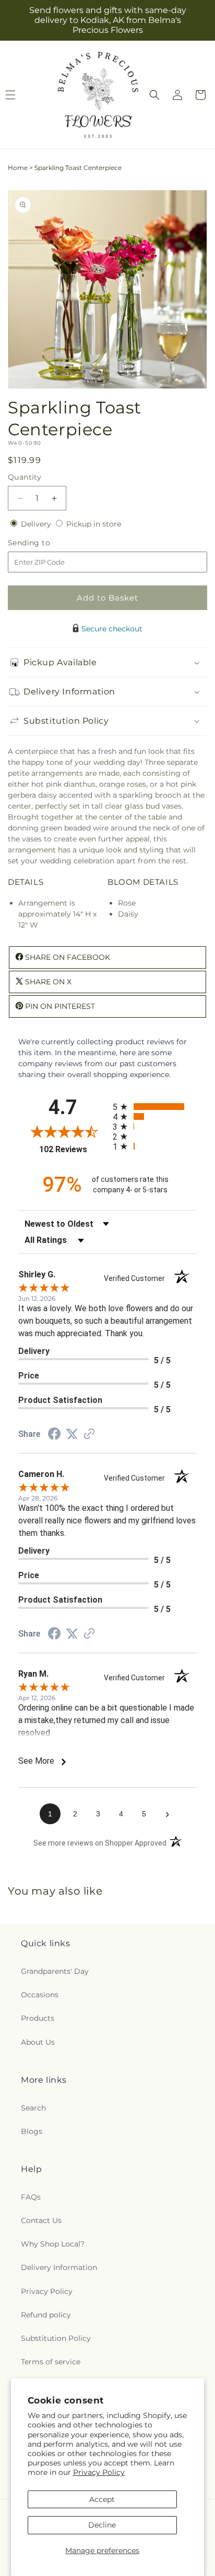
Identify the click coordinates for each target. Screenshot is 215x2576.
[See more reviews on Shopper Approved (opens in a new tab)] (89, 1435)
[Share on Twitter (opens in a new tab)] (72, 1434)
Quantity (25, 477)
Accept (102, 2499)
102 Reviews (73, 1149)
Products (38, 2018)
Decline (102, 2525)
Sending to (45, 543)
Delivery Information (59, 2267)
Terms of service (51, 2362)
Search (33, 2108)
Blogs (32, 2131)
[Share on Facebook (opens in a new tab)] (54, 1435)
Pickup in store (94, 524)
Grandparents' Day (55, 1971)
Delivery (37, 524)
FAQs (31, 2197)
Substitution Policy (56, 2338)
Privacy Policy (99, 2472)
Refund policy (46, 2315)
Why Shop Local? (53, 2244)
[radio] (155, 1107)
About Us (38, 2042)
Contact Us (41, 2220)
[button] (154, 95)
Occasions (40, 1995)
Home (18, 168)
